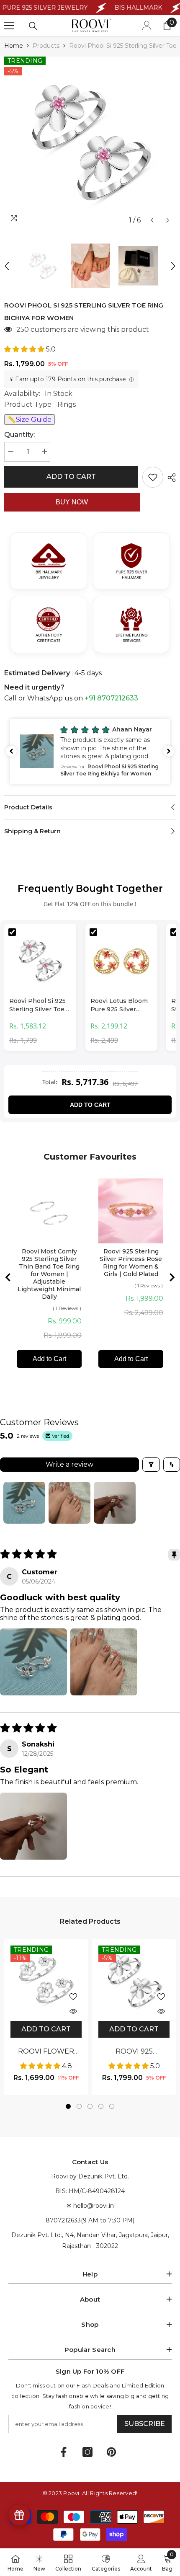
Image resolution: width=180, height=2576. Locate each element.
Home (14, 46)
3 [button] (90, 2106)
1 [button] (68, 2106)
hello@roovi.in (94, 2206)
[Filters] (151, 1465)
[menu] (9, 26)
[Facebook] (64, 2452)
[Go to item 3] (115, 1503)
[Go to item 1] (24, 1503)
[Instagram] (87, 2452)
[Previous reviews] (11, 751)
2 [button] (79, 2106)
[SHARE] (170, 478)
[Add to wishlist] (153, 477)
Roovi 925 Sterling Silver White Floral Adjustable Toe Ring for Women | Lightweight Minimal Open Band (134, 2052)
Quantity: (19, 435)
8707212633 (63, 2220)
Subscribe (145, 2424)
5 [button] (112, 2106)
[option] (90, 142)
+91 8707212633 (111, 698)
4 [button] (101, 2106)
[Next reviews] (169, 751)
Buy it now (72, 502)
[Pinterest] (111, 2452)
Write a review (69, 1464)
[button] (152, 220)
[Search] (33, 26)
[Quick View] (73, 2011)
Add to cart (71, 476)
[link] (141, 2562)
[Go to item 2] (69, 1503)
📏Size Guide (30, 420)
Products (46, 46)
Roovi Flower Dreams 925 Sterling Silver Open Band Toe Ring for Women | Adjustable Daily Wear (46, 2052)
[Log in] (147, 26)
